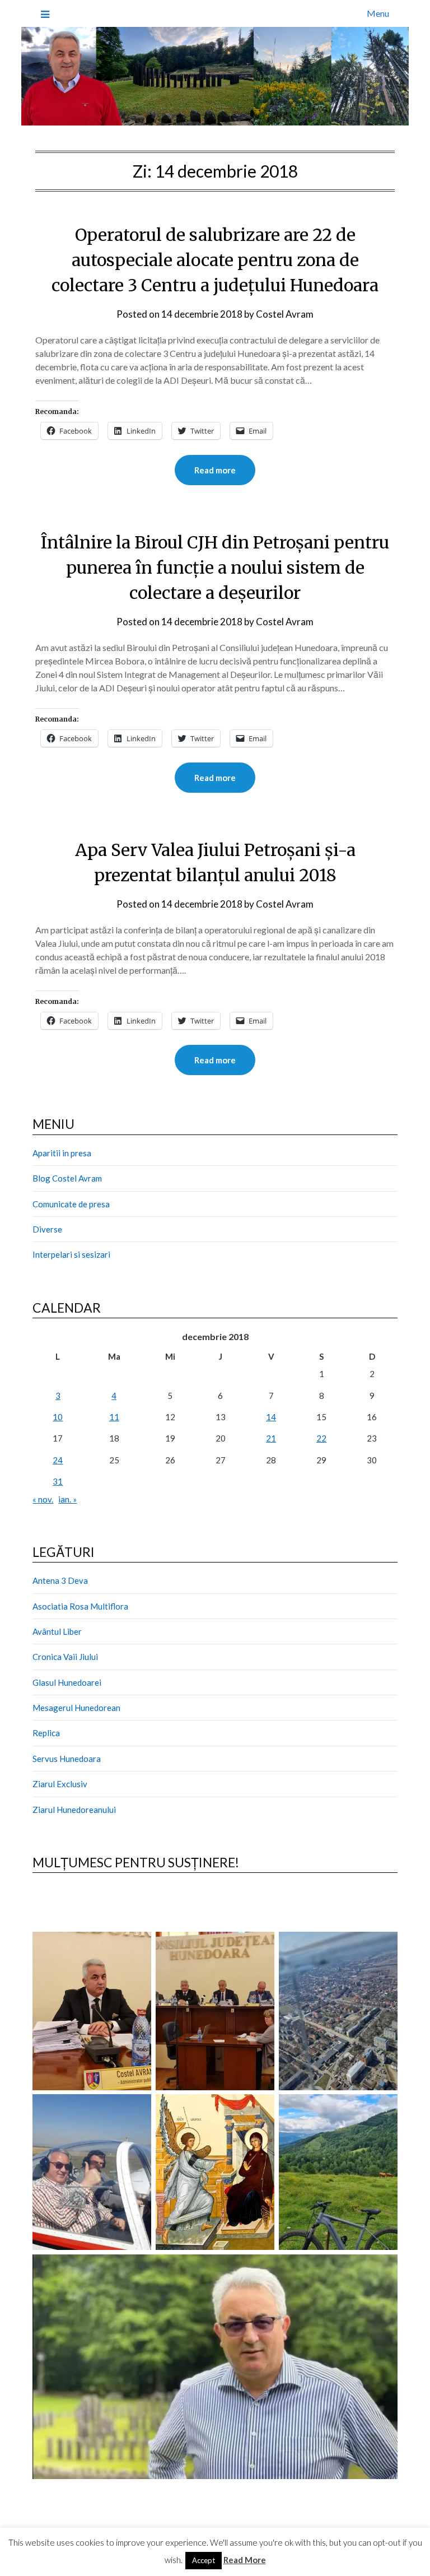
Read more (215, 470)
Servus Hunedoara (67, 1759)
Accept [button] (204, 2560)
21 (271, 1438)
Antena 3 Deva (60, 1580)
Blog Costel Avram (67, 1178)
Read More (245, 2560)
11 (114, 1417)
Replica (46, 1733)
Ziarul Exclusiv (60, 1784)
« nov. (43, 1499)
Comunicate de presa (71, 1204)
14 (271, 1417)
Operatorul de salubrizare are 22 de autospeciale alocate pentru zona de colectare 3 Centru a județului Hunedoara (215, 260)
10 (58, 1417)
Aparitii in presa (62, 1153)
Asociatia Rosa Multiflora (80, 1606)
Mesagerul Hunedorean (76, 1708)
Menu (378, 13)
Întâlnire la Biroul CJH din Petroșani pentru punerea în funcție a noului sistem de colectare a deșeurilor (215, 568)
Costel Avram (285, 314)
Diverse (47, 1229)
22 (321, 1438)
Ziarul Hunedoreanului (74, 1810)
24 (58, 1460)
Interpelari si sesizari (71, 1254)
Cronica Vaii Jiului (65, 1657)
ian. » (67, 1499)
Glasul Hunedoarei (67, 1682)
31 (58, 1481)
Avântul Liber (57, 1631)
